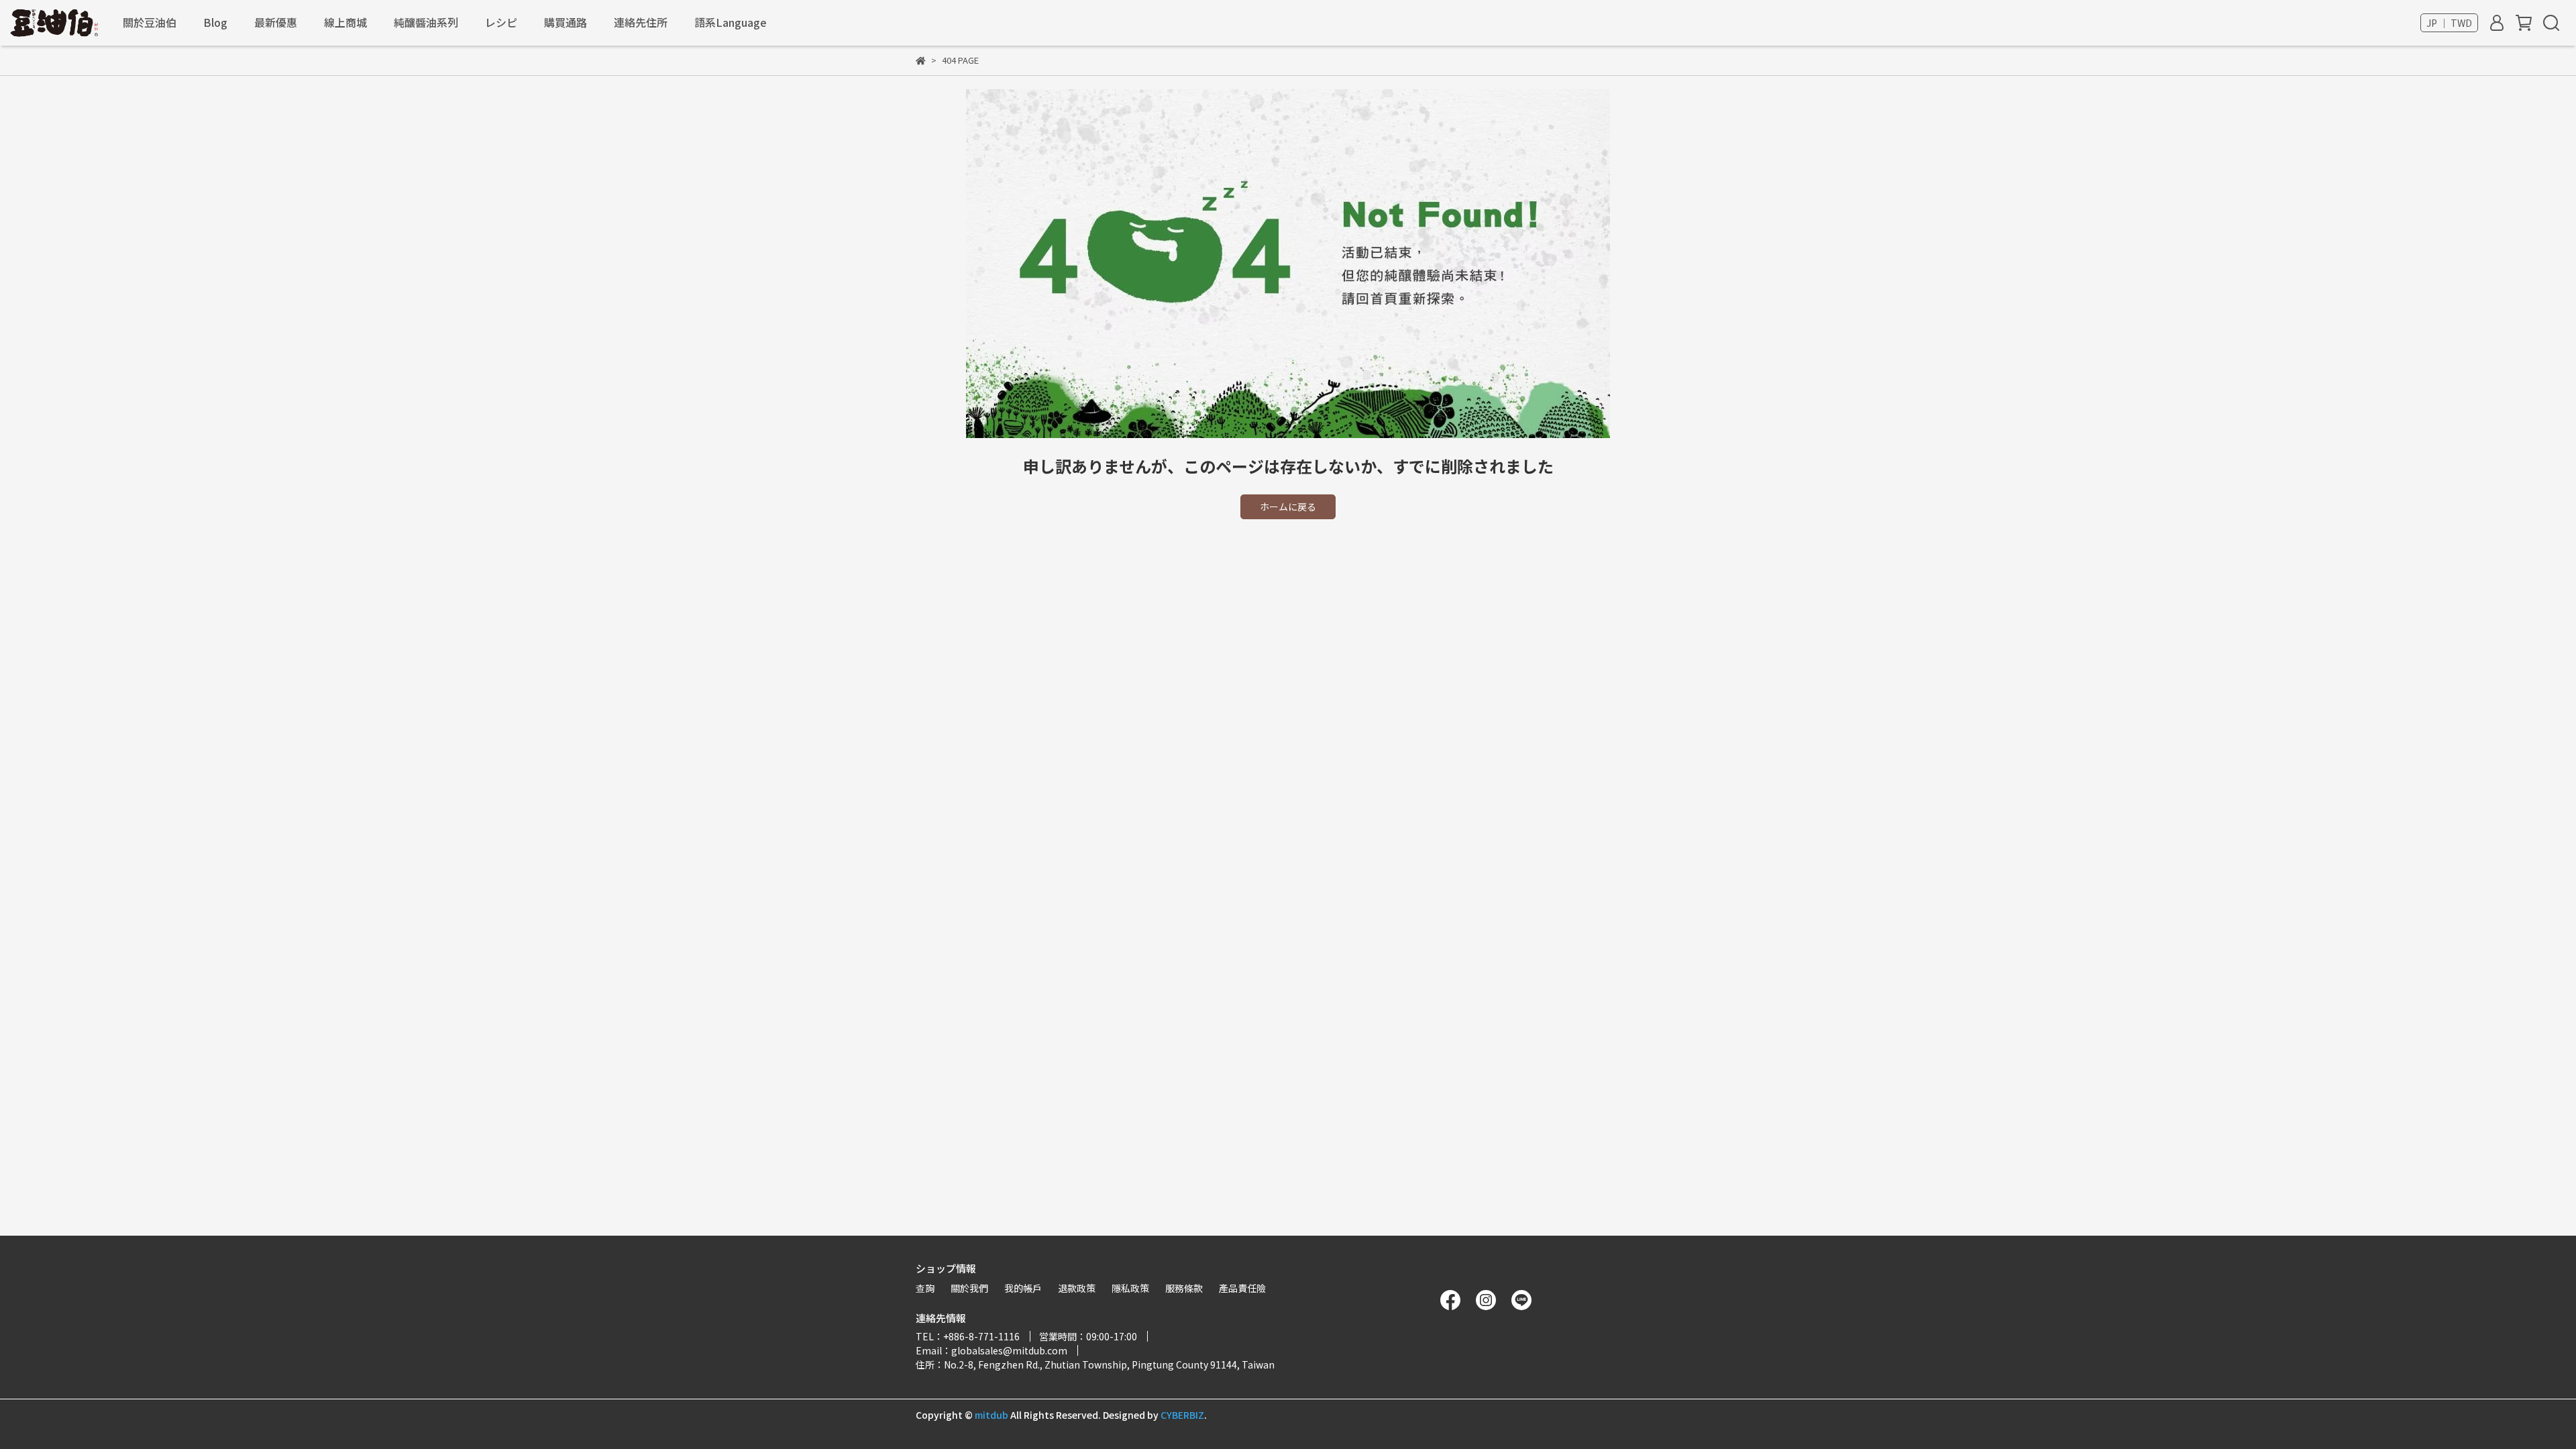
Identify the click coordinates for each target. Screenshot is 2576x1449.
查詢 (925, 1288)
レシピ (501, 22)
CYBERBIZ (1182, 1415)
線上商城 (345, 22)
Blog (215, 22)
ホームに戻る (1288, 506)
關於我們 (969, 1288)
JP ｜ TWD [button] (2449, 23)
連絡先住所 (641, 22)
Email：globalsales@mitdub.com (991, 1350)
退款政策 (1077, 1288)
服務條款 (1184, 1288)
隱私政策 (1130, 1288)
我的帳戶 (1023, 1288)
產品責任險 (1242, 1288)
